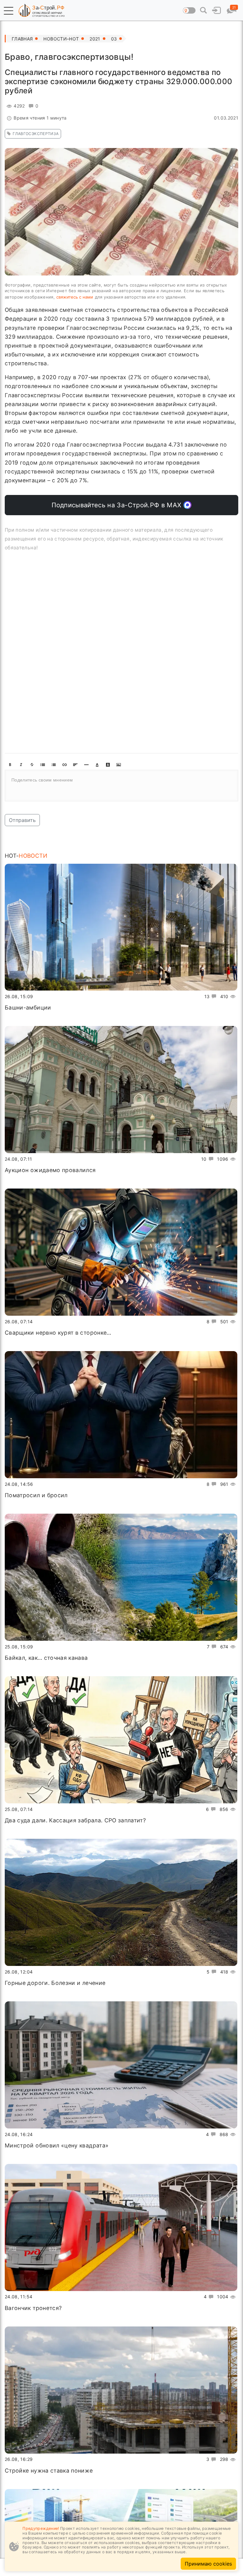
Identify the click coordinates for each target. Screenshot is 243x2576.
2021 (95, 39)
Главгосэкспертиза (36, 134)
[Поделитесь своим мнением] (121, 786)
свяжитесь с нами (75, 297)
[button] (9, 11)
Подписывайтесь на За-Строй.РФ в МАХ (118, 505)
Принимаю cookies (208, 2564)
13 (207, 996)
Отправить (22, 820)
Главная (22, 39)
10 (204, 1159)
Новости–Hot (61, 39)
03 (114, 39)
